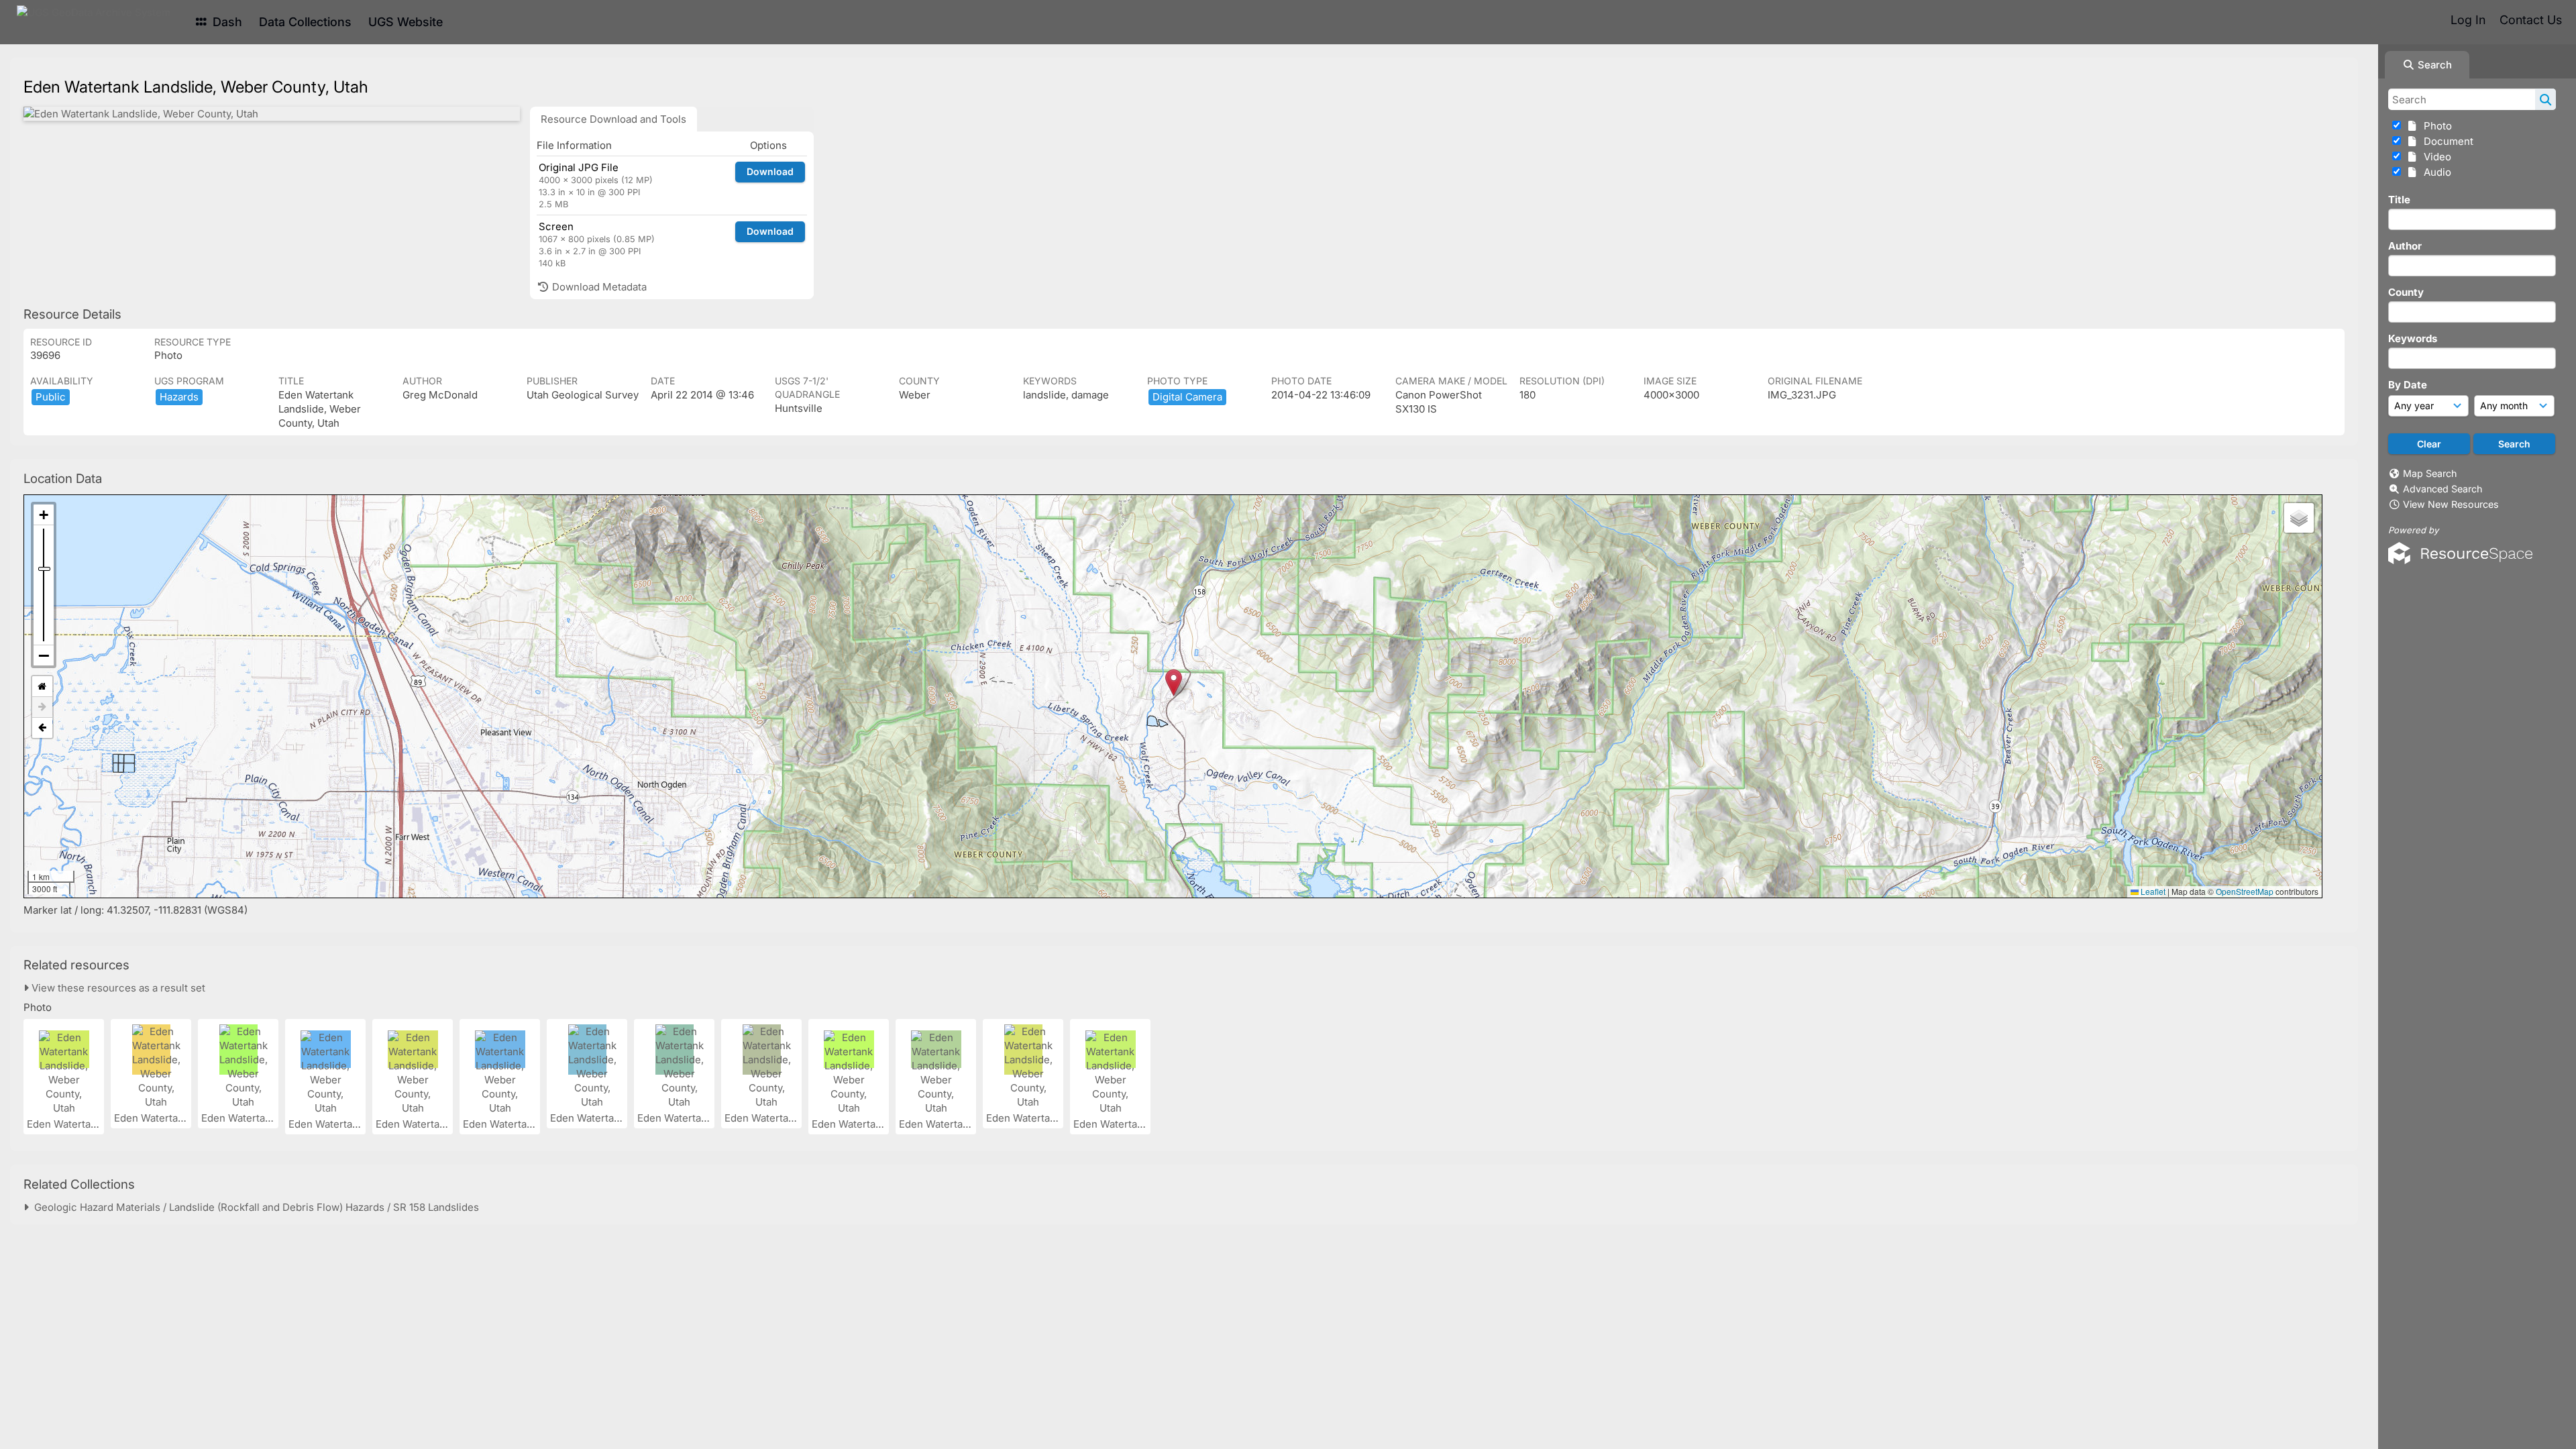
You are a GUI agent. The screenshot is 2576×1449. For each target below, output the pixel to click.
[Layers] (2299, 518)
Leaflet (2152, 891)
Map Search (2430, 473)
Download (770, 171)
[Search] (2545, 99)
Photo (2435, 126)
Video (2435, 157)
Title (2399, 200)
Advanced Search (2443, 489)
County (2406, 292)
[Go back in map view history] (42, 728)
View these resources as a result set (117, 988)
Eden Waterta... (64, 1124)
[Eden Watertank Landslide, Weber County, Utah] (272, 114)
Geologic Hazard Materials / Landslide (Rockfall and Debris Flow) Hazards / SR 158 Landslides (254, 1207)
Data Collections (305, 22)
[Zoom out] (44, 655)
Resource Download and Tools (613, 119)
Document (2446, 141)
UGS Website (406, 22)
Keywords (2413, 338)
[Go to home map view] (42, 687)
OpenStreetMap (2245, 891)
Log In (2468, 20)
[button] (1174, 683)
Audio (2435, 172)
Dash (226, 22)
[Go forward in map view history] (42, 707)
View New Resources (2451, 504)
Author (2405, 246)
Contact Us (2531, 20)
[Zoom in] (44, 515)
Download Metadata (598, 287)
